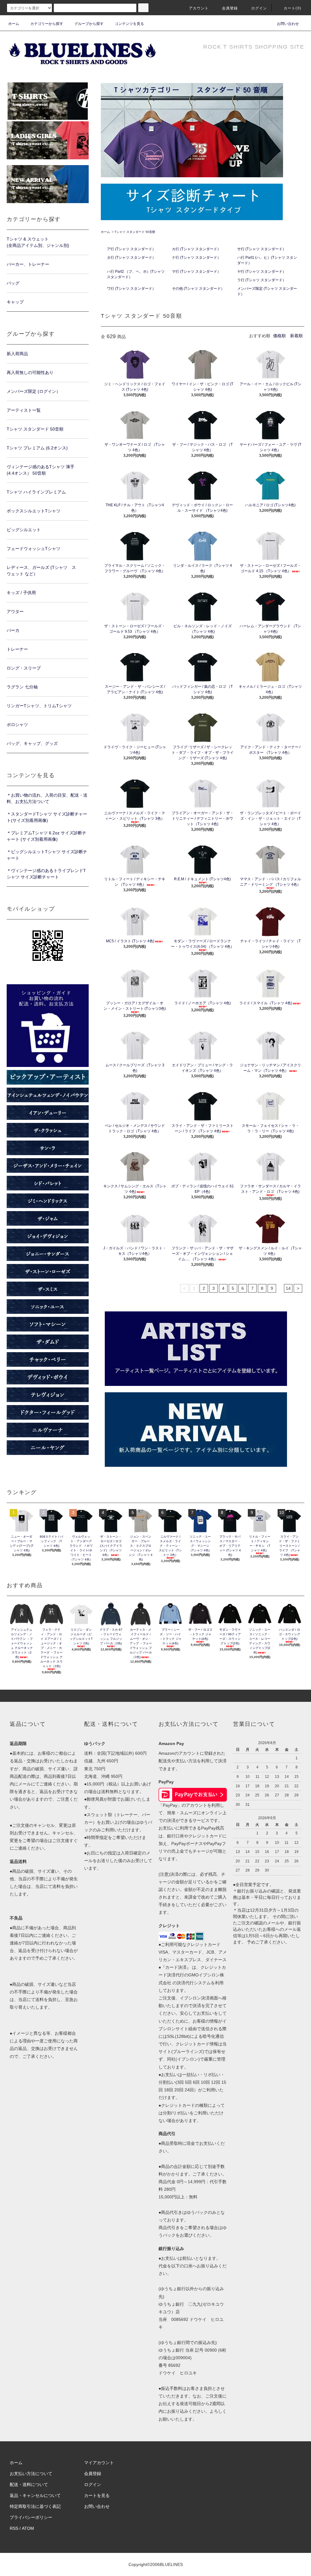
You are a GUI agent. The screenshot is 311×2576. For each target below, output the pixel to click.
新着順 (296, 336)
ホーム (14, 24)
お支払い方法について (31, 2474)
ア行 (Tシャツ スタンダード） (131, 249)
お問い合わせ (288, 24)
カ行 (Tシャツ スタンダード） (196, 249)
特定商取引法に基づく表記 (35, 2506)
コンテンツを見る (129, 24)
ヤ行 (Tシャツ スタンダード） (262, 272)
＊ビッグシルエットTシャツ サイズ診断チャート (47, 855)
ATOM (28, 2528)
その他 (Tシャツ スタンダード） (198, 289)
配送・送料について (29, 2484)
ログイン (259, 8)
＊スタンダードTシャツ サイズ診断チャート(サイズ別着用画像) (47, 817)
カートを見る (97, 2495)
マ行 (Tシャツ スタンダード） (196, 272)
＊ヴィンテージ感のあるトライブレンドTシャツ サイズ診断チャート (46, 874)
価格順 (279, 336)
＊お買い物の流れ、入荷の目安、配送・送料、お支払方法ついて (47, 798)
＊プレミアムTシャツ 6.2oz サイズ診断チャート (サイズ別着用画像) (46, 836)
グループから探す (89, 24)
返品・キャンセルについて (35, 2495)
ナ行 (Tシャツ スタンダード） (196, 258)
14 (288, 1288)
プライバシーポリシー (31, 2517)
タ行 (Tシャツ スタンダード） (131, 258)
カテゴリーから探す (47, 24)
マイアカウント (99, 2463)
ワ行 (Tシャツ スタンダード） (131, 289)
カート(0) (292, 8)
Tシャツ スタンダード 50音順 (135, 232)
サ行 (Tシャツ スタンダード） (262, 249)
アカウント (199, 8)
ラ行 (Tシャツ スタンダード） (262, 280)
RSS (14, 2528)
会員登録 (230, 8)
